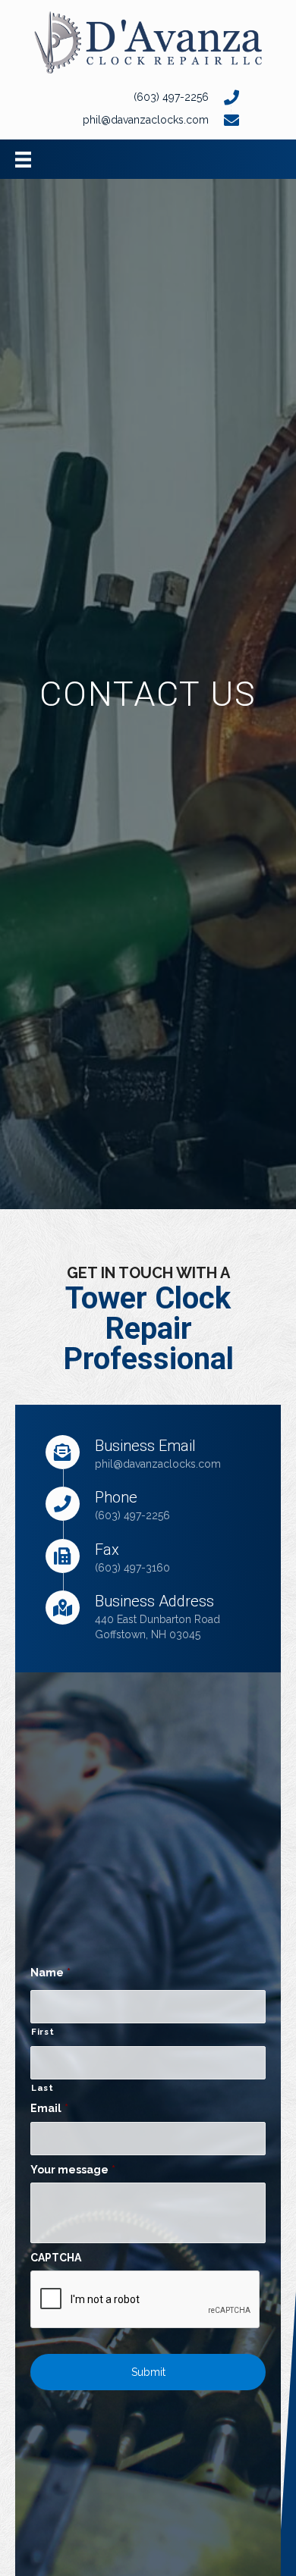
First (43, 2032)
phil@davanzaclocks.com (158, 1464)
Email (49, 2108)
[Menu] (23, 159)
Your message (73, 2170)
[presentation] (146, 2300)
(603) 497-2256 (171, 97)
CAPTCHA (56, 2258)
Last (43, 2088)
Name (50, 1973)
